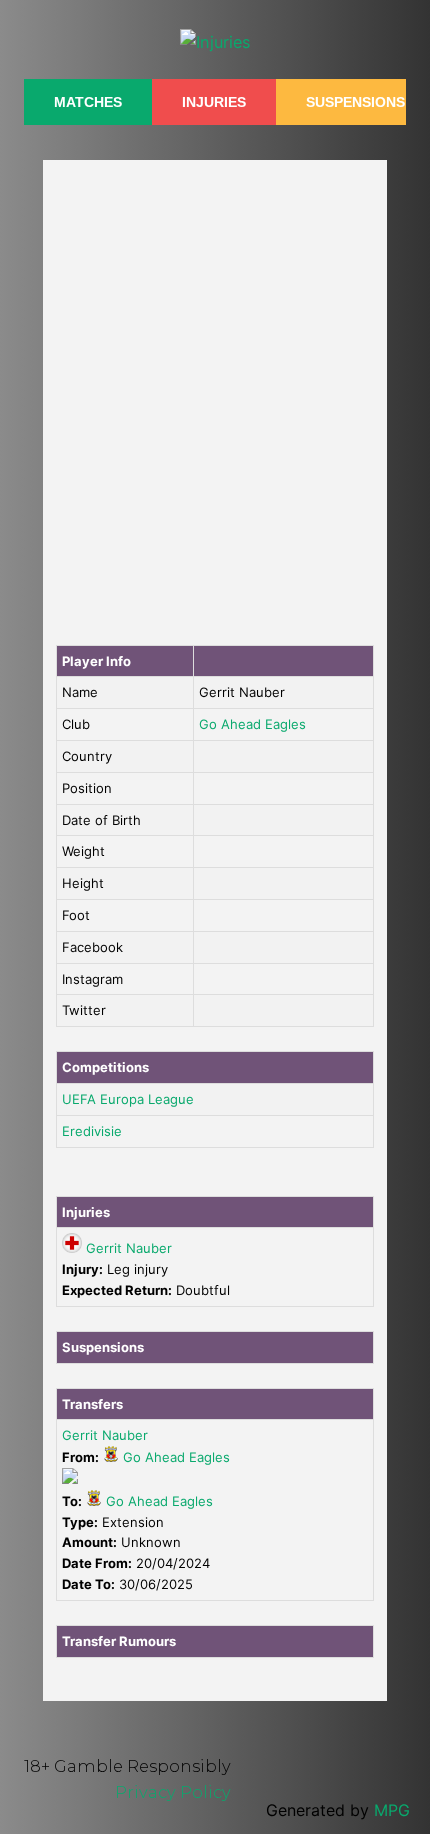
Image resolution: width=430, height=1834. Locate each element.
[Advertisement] (215, 398)
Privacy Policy (173, 1792)
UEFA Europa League (128, 1099)
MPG (392, 1810)
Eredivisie (92, 1131)
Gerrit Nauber (129, 1248)
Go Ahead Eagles (252, 724)
